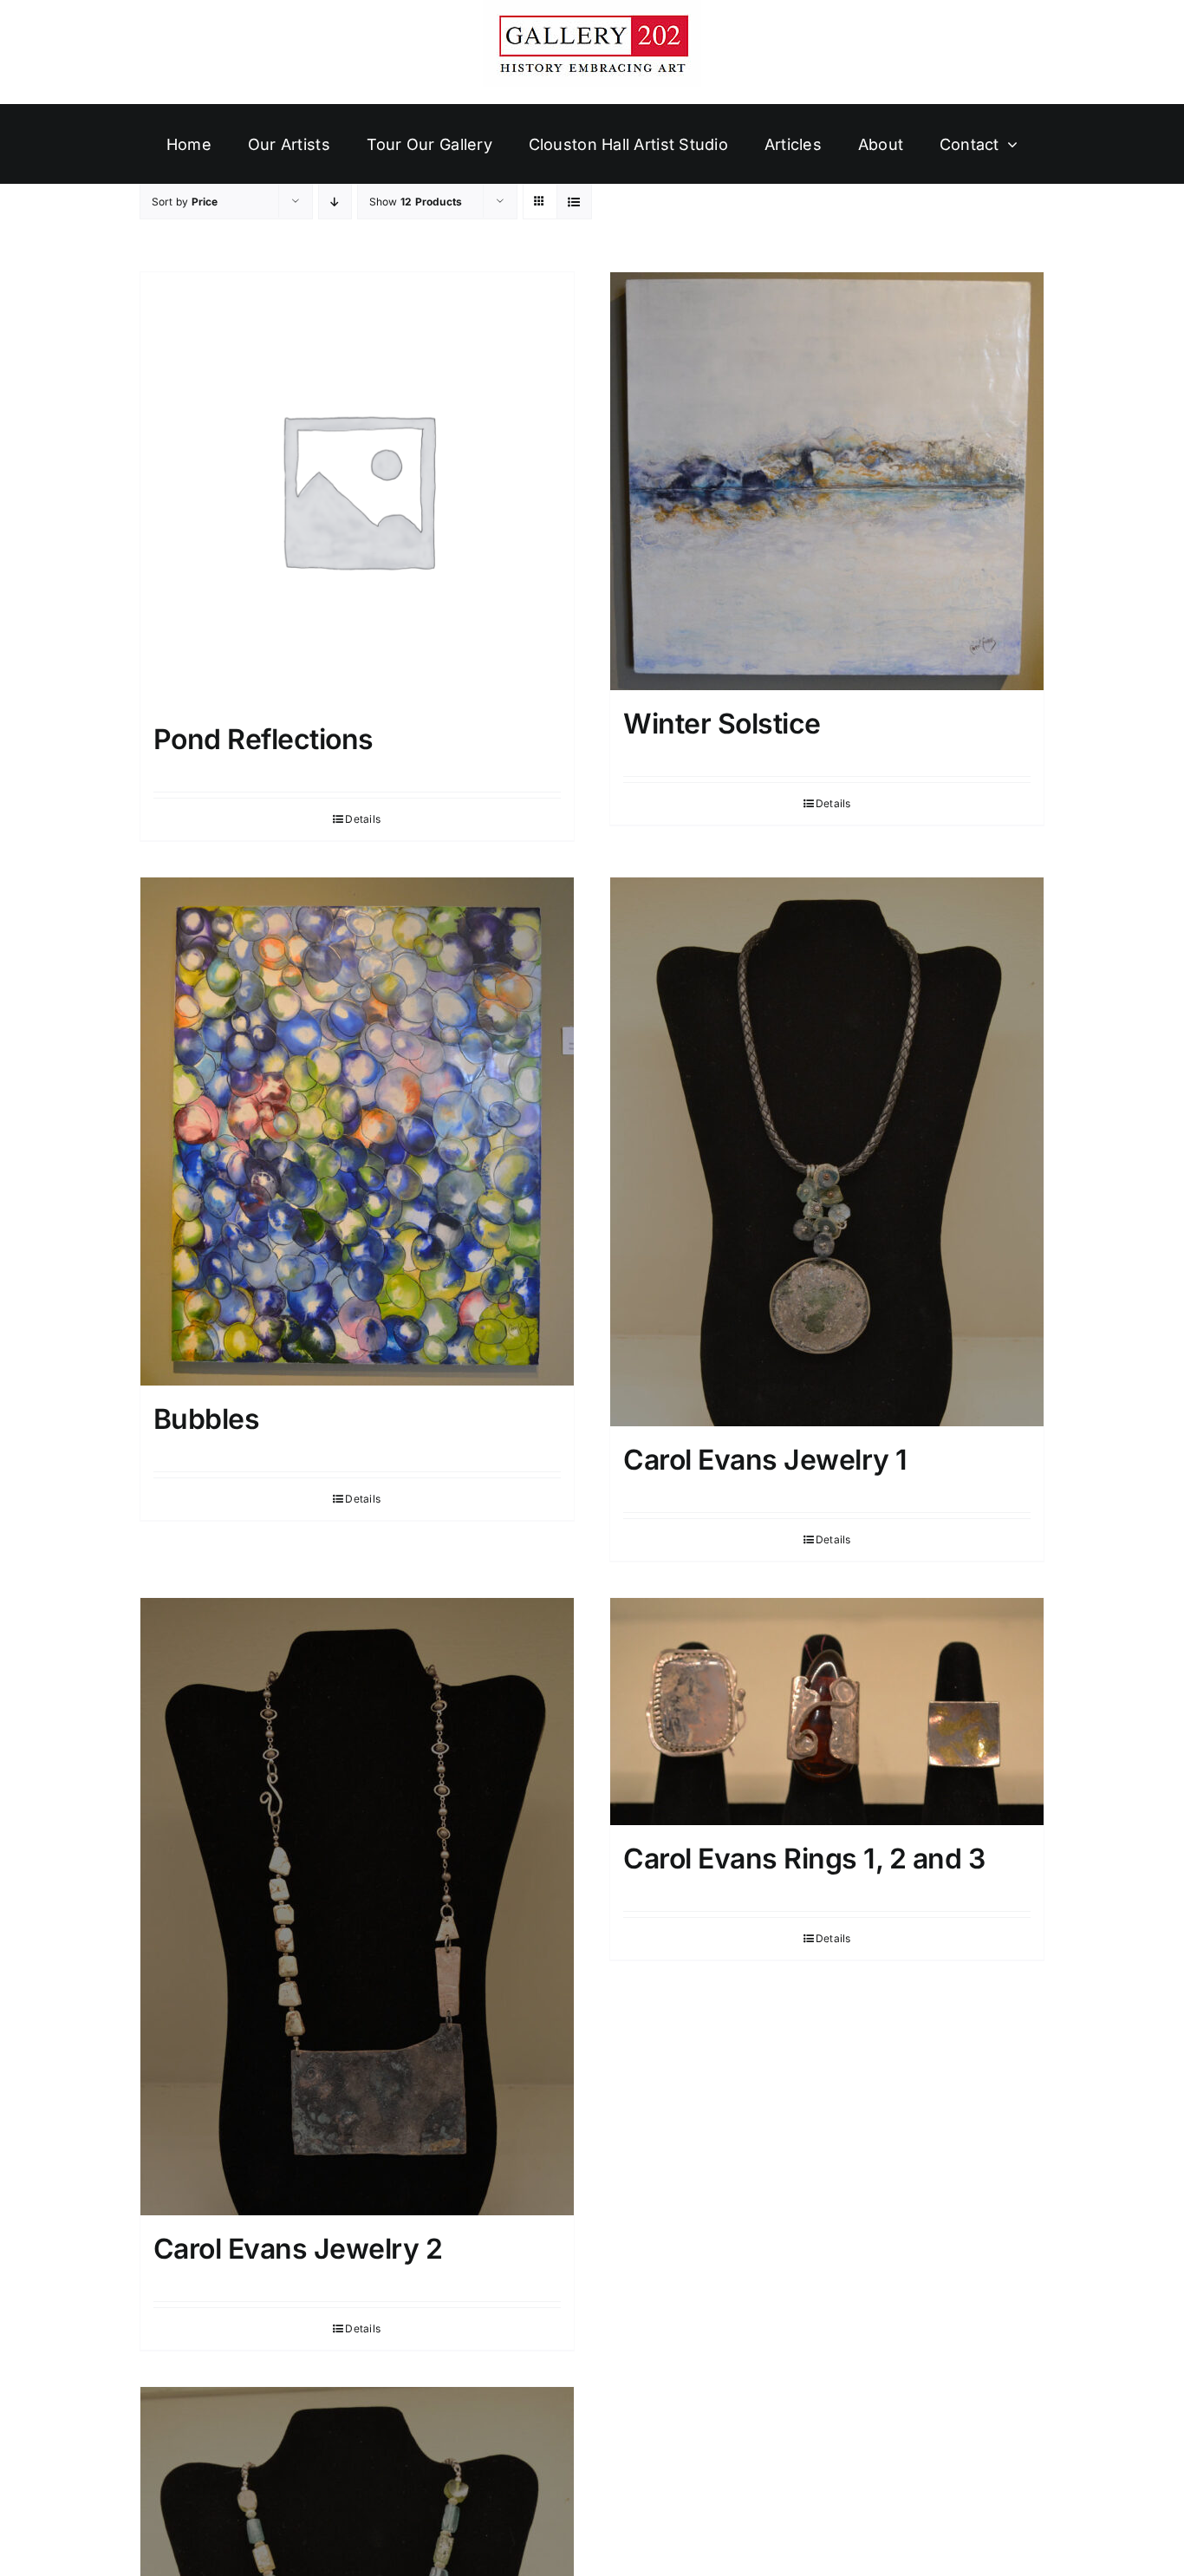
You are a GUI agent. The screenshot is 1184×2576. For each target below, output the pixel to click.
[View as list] (574, 202)
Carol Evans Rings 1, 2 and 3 (804, 1859)
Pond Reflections (263, 739)
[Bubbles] (357, 1131)
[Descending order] (335, 202)
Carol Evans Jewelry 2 (298, 2249)
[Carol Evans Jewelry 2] (357, 1907)
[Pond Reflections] (357, 489)
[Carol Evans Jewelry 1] (827, 1152)
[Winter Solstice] (827, 481)
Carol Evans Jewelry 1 (765, 1460)
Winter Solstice (722, 724)
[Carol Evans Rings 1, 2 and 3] (827, 1712)
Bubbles (207, 1419)
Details (363, 819)
